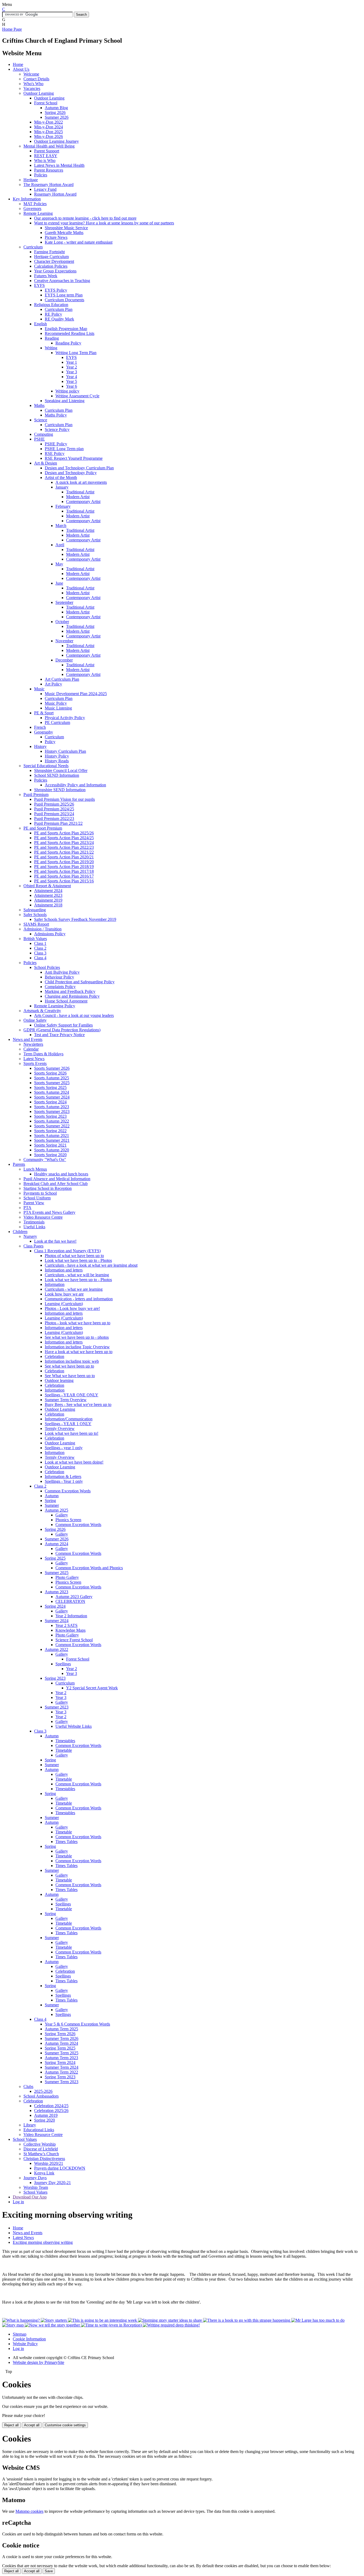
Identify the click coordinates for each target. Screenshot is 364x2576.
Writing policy (67, 391)
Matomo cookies (29, 2511)
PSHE (39, 439)
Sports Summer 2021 (52, 1140)
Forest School (46, 103)
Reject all (11, 2425)
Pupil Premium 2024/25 (54, 809)
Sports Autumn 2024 (52, 1092)
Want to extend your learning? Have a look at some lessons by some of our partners (104, 223)
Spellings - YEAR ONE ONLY (72, 1395)
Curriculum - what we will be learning (77, 1275)
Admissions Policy (50, 934)
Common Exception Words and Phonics (89, 1568)
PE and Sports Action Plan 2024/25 (64, 838)
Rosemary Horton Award (55, 194)
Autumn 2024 (56, 1544)
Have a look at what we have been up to (79, 1352)
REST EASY (46, 156)
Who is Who (45, 160)
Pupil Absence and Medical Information (57, 1179)
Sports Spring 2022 (50, 1131)
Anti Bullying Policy (62, 972)
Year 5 (72, 381)
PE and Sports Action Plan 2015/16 (64, 881)
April (60, 545)
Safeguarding (35, 910)
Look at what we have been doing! (74, 1462)
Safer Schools (35, 915)
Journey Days (35, 2178)
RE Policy (53, 314)
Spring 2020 (45, 2120)
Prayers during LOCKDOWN (60, 2168)
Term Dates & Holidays (43, 1054)
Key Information (27, 199)
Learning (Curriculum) (64, 1304)
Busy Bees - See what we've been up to (78, 1404)
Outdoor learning (59, 1380)
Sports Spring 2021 (50, 1145)
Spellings (63, 1664)
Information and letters (64, 1270)
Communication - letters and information (79, 1299)
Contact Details (36, 79)
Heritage (31, 180)
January (62, 487)
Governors (32, 209)
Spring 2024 (55, 1606)
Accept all (32, 2425)
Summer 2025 (57, 1573)
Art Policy (53, 684)
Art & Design (46, 463)
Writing (51, 348)
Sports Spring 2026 (50, 1073)
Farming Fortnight (49, 252)
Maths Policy (56, 415)
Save (49, 2571)
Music (39, 689)
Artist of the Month (61, 477)
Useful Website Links (74, 1726)
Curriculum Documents (64, 300)
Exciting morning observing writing (43, 2242)
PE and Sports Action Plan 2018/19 (64, 867)
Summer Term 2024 (62, 2067)
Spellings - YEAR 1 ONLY (68, 1424)
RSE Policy (55, 453)
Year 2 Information (71, 1616)
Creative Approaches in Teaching (62, 281)
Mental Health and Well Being (49, 146)
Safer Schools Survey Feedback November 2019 (75, 919)
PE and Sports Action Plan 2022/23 (64, 847)
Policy (50, 742)
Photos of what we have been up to (74, 1256)
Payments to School (40, 1193)
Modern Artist (78, 497)
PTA (27, 1208)
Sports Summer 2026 (52, 1068)
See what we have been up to (69, 1366)
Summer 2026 (57, 117)
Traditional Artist (80, 492)
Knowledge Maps (70, 1630)
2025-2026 (43, 2091)
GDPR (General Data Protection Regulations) (62, 1030)
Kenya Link (44, 2173)
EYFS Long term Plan (64, 295)
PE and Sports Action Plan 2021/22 (64, 852)
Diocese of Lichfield (41, 2149)
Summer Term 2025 (62, 2053)
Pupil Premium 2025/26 (54, 804)
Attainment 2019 (48, 900)
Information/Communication (69, 1419)
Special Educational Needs (46, 766)
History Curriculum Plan (65, 751)
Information (55, 1284)
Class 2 (40, 948)
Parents (19, 1164)
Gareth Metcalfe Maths (64, 233)
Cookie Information (29, 2339)
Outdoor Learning (39, 93)
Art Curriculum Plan (62, 679)
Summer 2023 (57, 1707)
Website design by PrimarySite (39, 2362)
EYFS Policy (56, 290)
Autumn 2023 (56, 1592)
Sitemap (20, 2334)
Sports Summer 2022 (52, 1126)
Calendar (31, 1049)
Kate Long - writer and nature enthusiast (79, 242)
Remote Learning (38, 213)
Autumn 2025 (56, 1510)
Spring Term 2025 (60, 2048)
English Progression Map (66, 329)
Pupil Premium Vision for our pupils (64, 799)
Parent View (34, 1203)
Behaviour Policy (59, 977)
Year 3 (72, 372)
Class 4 (40, 958)
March (61, 526)
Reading (52, 338)
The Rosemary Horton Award (48, 185)
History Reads (57, 761)
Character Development (54, 261)
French (40, 727)
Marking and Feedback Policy (70, 991)
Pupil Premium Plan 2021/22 (58, 823)
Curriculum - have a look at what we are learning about (91, 1265)
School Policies (47, 967)
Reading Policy (68, 343)
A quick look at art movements (81, 482)
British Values (35, 939)
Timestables (65, 1741)
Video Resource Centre (43, 1217)
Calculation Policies (51, 266)
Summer (52, 1505)
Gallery (62, 1515)
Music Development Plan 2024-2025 (76, 694)
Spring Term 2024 (60, 2062)
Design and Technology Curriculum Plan (79, 468)
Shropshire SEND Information (60, 790)
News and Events (28, 1039)
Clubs (28, 2086)
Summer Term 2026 (62, 2038)
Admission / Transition (43, 929)
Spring (50, 1501)
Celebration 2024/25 (51, 2106)
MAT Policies (35, 204)
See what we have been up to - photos (77, 1337)
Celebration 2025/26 (51, 2111)
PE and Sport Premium (43, 828)
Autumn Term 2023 (61, 2058)
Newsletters (33, 1044)
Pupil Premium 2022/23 (54, 819)
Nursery (30, 1236)
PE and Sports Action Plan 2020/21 (64, 857)
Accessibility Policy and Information (75, 785)
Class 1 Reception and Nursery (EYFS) (67, 1251)
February (63, 506)
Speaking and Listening (65, 401)
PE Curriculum (57, 722)
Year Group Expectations (55, 271)
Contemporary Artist (83, 502)
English (41, 324)
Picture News (56, 237)
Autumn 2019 (46, 2115)
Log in (18, 2202)
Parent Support (47, 151)
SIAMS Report (36, 924)
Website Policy (25, 2344)
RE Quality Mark (59, 319)
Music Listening (58, 708)
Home (18, 64)
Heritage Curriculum (51, 257)
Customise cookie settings (65, 2425)
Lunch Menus (35, 1169)
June (59, 583)
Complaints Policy (60, 987)
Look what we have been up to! (72, 1433)
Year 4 (72, 377)
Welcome (31, 74)
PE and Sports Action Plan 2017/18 (64, 871)
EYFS (39, 285)
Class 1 (40, 943)
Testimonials (34, 1222)
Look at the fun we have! (55, 1241)
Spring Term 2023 (60, 2077)
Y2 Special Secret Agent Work (92, 1688)
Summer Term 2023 (62, 2082)
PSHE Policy (56, 444)
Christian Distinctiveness (44, 2159)
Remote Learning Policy (55, 1006)
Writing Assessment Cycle (77, 396)
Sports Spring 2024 (50, 1102)
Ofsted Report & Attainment (47, 886)
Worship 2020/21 (49, 2163)
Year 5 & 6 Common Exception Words (77, 2024)
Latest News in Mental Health (59, 165)
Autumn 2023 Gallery (74, 1597)
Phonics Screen (68, 1520)
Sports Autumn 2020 (52, 1150)
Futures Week (46, 276)
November (64, 641)
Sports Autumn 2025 (52, 1078)
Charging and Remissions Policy (72, 996)
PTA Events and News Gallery (49, 1212)
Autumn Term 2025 (61, 2029)
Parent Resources (49, 170)
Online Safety (35, 1020)
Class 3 (40, 953)
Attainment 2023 (48, 895)
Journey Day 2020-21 (52, 2183)
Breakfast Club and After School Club (56, 1184)
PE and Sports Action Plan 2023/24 (64, 843)
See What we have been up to (70, 1376)
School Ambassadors (41, 2096)
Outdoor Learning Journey (56, 141)
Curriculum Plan (59, 309)
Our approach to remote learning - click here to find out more (85, 218)
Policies (41, 175)
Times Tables (66, 1842)
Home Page (12, 29)
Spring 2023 (55, 1678)
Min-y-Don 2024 (48, 127)
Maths (39, 405)
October (62, 622)
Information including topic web (72, 1361)
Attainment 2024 (48, 891)
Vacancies (32, 88)
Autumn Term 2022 (61, 2072)
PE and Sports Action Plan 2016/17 (64, 876)
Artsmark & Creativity (42, 1011)
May (59, 564)
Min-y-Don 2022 (48, 122)
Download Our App (30, 2197)
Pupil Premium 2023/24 (54, 814)
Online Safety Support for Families (63, 1025)
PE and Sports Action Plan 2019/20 (64, 862)
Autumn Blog (56, 108)
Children (20, 1232)
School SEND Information (57, 775)
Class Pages (33, 1246)
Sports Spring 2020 (50, 1155)
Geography (44, 732)
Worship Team (36, 2187)
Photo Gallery (67, 1577)
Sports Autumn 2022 (52, 1121)
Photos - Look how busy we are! (72, 1308)
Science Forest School (74, 1640)
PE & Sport (44, 713)
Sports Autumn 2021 (52, 1136)
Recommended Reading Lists (70, 333)
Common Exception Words (68, 1491)
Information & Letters (63, 1477)
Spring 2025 (55, 1558)
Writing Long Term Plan (76, 353)
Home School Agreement (66, 1001)
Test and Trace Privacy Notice (59, 1035)
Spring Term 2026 (60, 2034)
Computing (44, 434)
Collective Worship (40, 2144)
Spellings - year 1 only (64, 1448)
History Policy (57, 756)
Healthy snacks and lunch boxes (61, 1174)
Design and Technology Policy (71, 473)
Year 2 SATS (66, 1625)
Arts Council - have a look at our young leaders (74, 1015)
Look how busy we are (64, 1294)
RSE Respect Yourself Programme (74, 458)
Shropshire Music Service (66, 228)
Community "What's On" (45, 1160)
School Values (25, 2139)
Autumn (52, 1496)
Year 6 (72, 386)
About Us (21, 69)
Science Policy (57, 429)
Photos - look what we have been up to (78, 1323)
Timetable (64, 1750)
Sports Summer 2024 (52, 1097)
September (64, 602)
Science (41, 420)
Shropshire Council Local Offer (61, 770)
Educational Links (39, 2130)
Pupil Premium (36, 794)
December (64, 660)
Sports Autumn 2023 (52, 1107)
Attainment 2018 (48, 905)
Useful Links (34, 1227)
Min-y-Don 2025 (48, 132)
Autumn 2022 (56, 1649)
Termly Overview (60, 1428)
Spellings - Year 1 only (64, 1481)
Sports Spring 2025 (50, 1087)
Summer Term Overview (66, 1400)
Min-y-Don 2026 (48, 136)
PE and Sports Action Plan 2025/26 (64, 833)
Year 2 (72, 367)
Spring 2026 (55, 112)
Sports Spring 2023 (50, 1116)
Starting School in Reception (48, 1188)
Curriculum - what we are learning (74, 1289)
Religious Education (51, 305)
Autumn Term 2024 (61, 2043)
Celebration (54, 1356)
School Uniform (37, 1198)
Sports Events (35, 1063)
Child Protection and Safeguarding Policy (80, 982)
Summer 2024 (57, 1621)
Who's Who (33, 84)
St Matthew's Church (41, 2154)
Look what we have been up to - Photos (78, 1260)
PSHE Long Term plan (64, 449)
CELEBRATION (70, 1601)
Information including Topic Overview (77, 1347)
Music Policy (56, 703)
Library (30, 2125)
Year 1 (72, 362)
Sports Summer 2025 (52, 1083)
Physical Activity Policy (65, 718)
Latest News (34, 1059)
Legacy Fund (45, 189)
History (40, 746)
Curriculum (33, 247)
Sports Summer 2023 (52, 1111)
